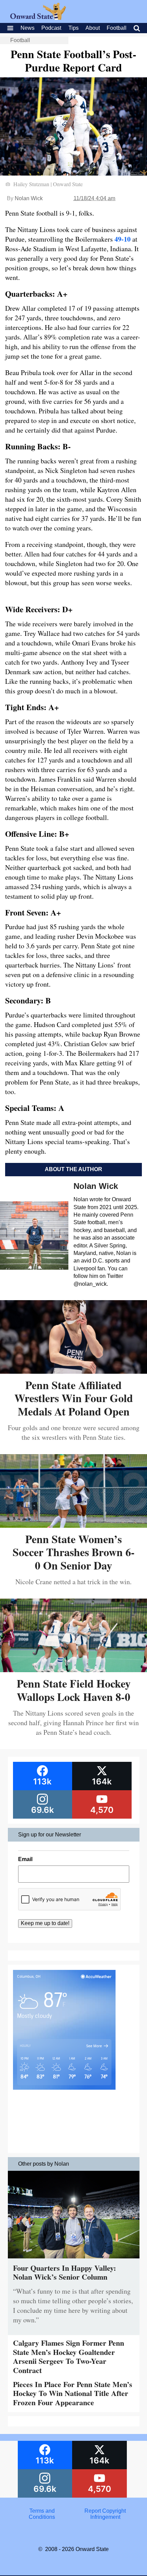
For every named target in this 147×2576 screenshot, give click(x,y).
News (28, 28)
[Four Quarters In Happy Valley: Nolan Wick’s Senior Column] (74, 2260)
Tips (73, 28)
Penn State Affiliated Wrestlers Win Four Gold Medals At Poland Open (74, 1398)
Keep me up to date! (45, 1923)
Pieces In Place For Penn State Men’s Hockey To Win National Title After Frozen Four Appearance (73, 2393)
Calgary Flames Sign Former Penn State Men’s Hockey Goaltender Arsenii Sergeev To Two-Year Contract (69, 2356)
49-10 (123, 239)
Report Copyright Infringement (105, 2514)
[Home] (38, 18)
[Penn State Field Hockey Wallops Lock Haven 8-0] (73, 1670)
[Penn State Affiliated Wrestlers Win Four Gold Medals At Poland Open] (73, 1371)
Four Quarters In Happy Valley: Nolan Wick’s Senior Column (64, 2272)
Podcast (51, 28)
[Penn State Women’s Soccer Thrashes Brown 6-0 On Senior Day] (73, 1525)
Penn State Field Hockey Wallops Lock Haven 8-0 (74, 1690)
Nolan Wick (29, 198)
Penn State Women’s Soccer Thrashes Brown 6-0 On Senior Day (74, 1552)
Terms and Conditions (42, 2514)
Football (117, 28)
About (93, 28)
